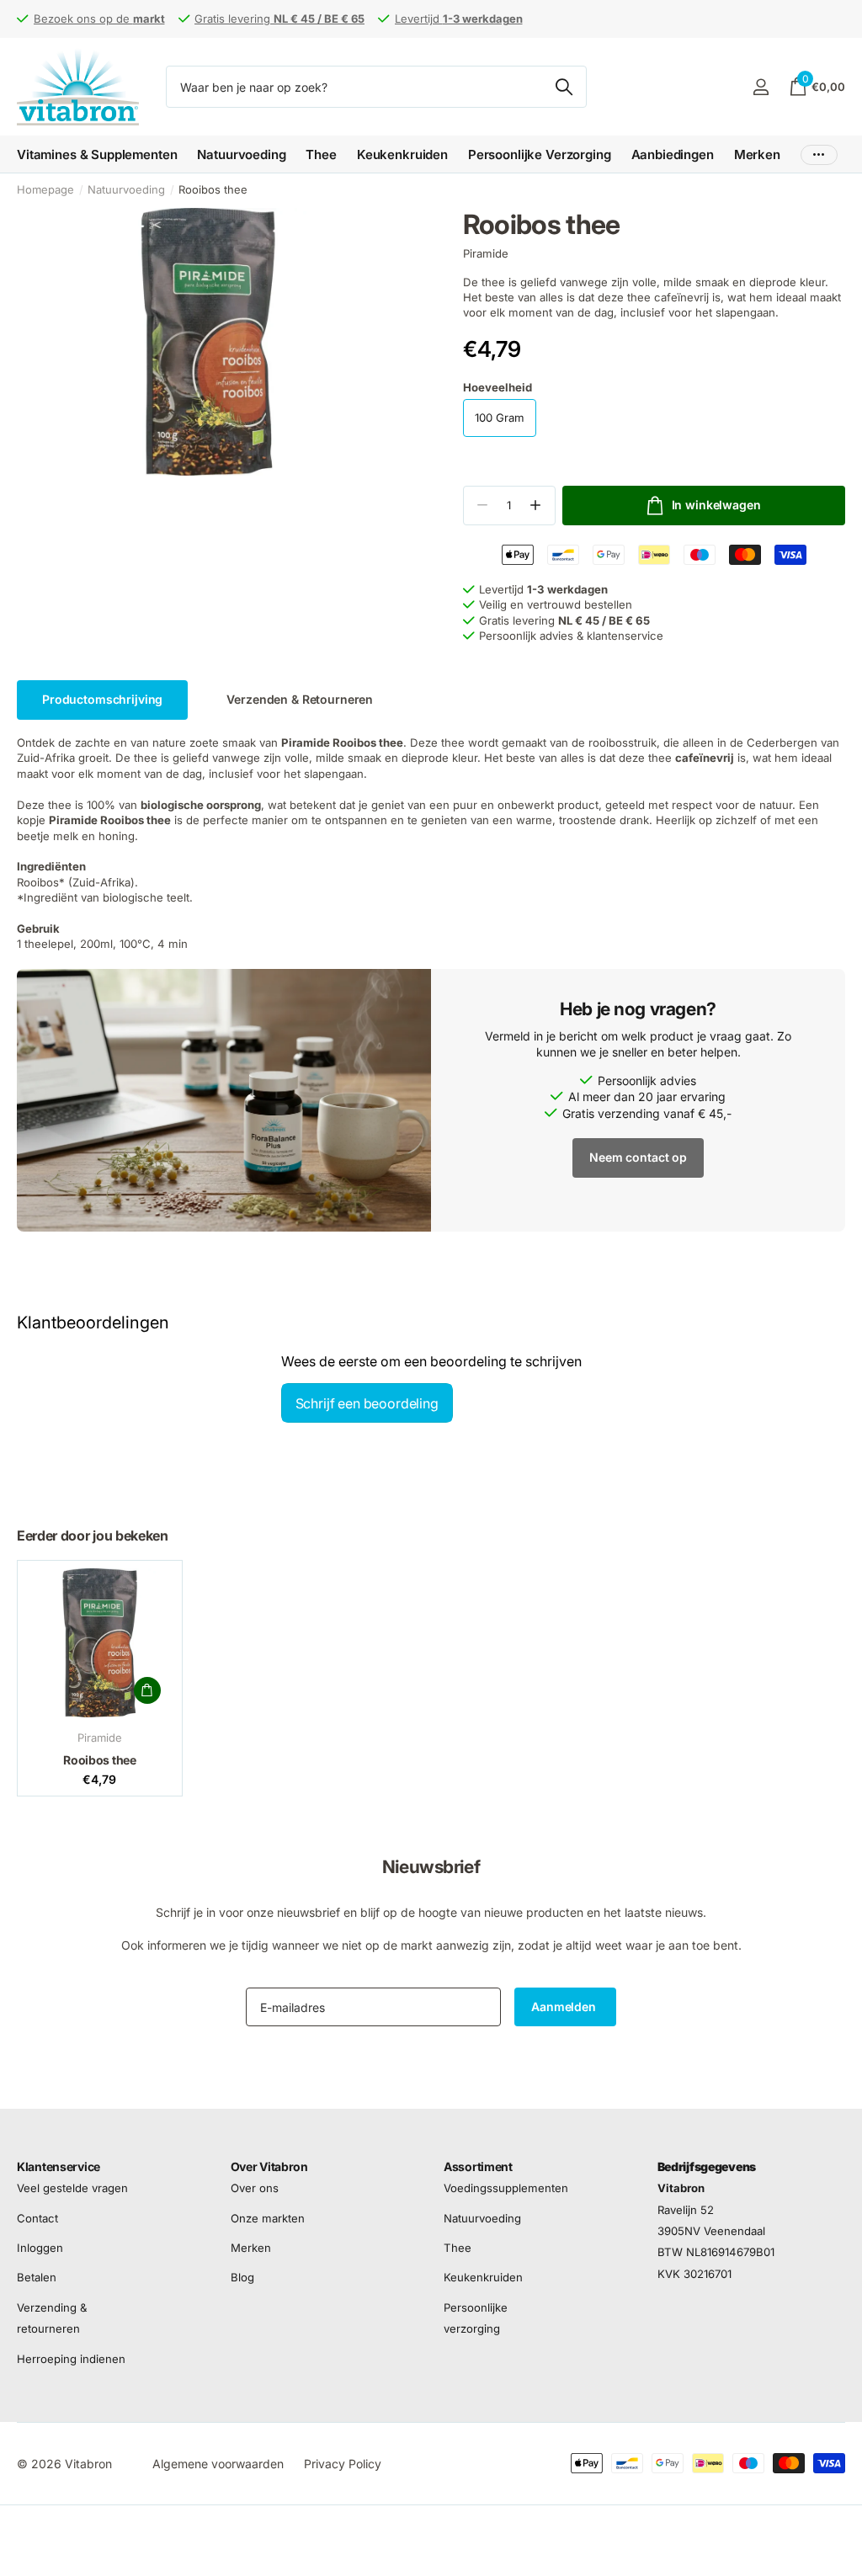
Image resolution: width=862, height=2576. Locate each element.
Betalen (37, 2278)
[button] (536, 506)
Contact (37, 2218)
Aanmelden (565, 2007)
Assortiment (478, 2166)
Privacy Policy (343, 2464)
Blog (242, 2278)
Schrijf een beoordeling (367, 1403)
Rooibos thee (100, 1760)
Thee (458, 2248)
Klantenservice (59, 2166)
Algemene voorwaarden (218, 2464)
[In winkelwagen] (147, 1690)
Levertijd (459, 19)
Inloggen (40, 2248)
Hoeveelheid (498, 387)
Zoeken (564, 87)
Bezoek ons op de (99, 19)
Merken (757, 154)
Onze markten (268, 2218)
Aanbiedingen (673, 154)
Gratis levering (279, 19)
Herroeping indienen (71, 2359)
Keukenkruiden (483, 2278)
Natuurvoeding (126, 189)
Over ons (255, 2189)
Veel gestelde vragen (72, 2189)
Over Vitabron (269, 2166)
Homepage (45, 189)
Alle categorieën (97, 154)
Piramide (486, 253)
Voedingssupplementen (506, 2189)
